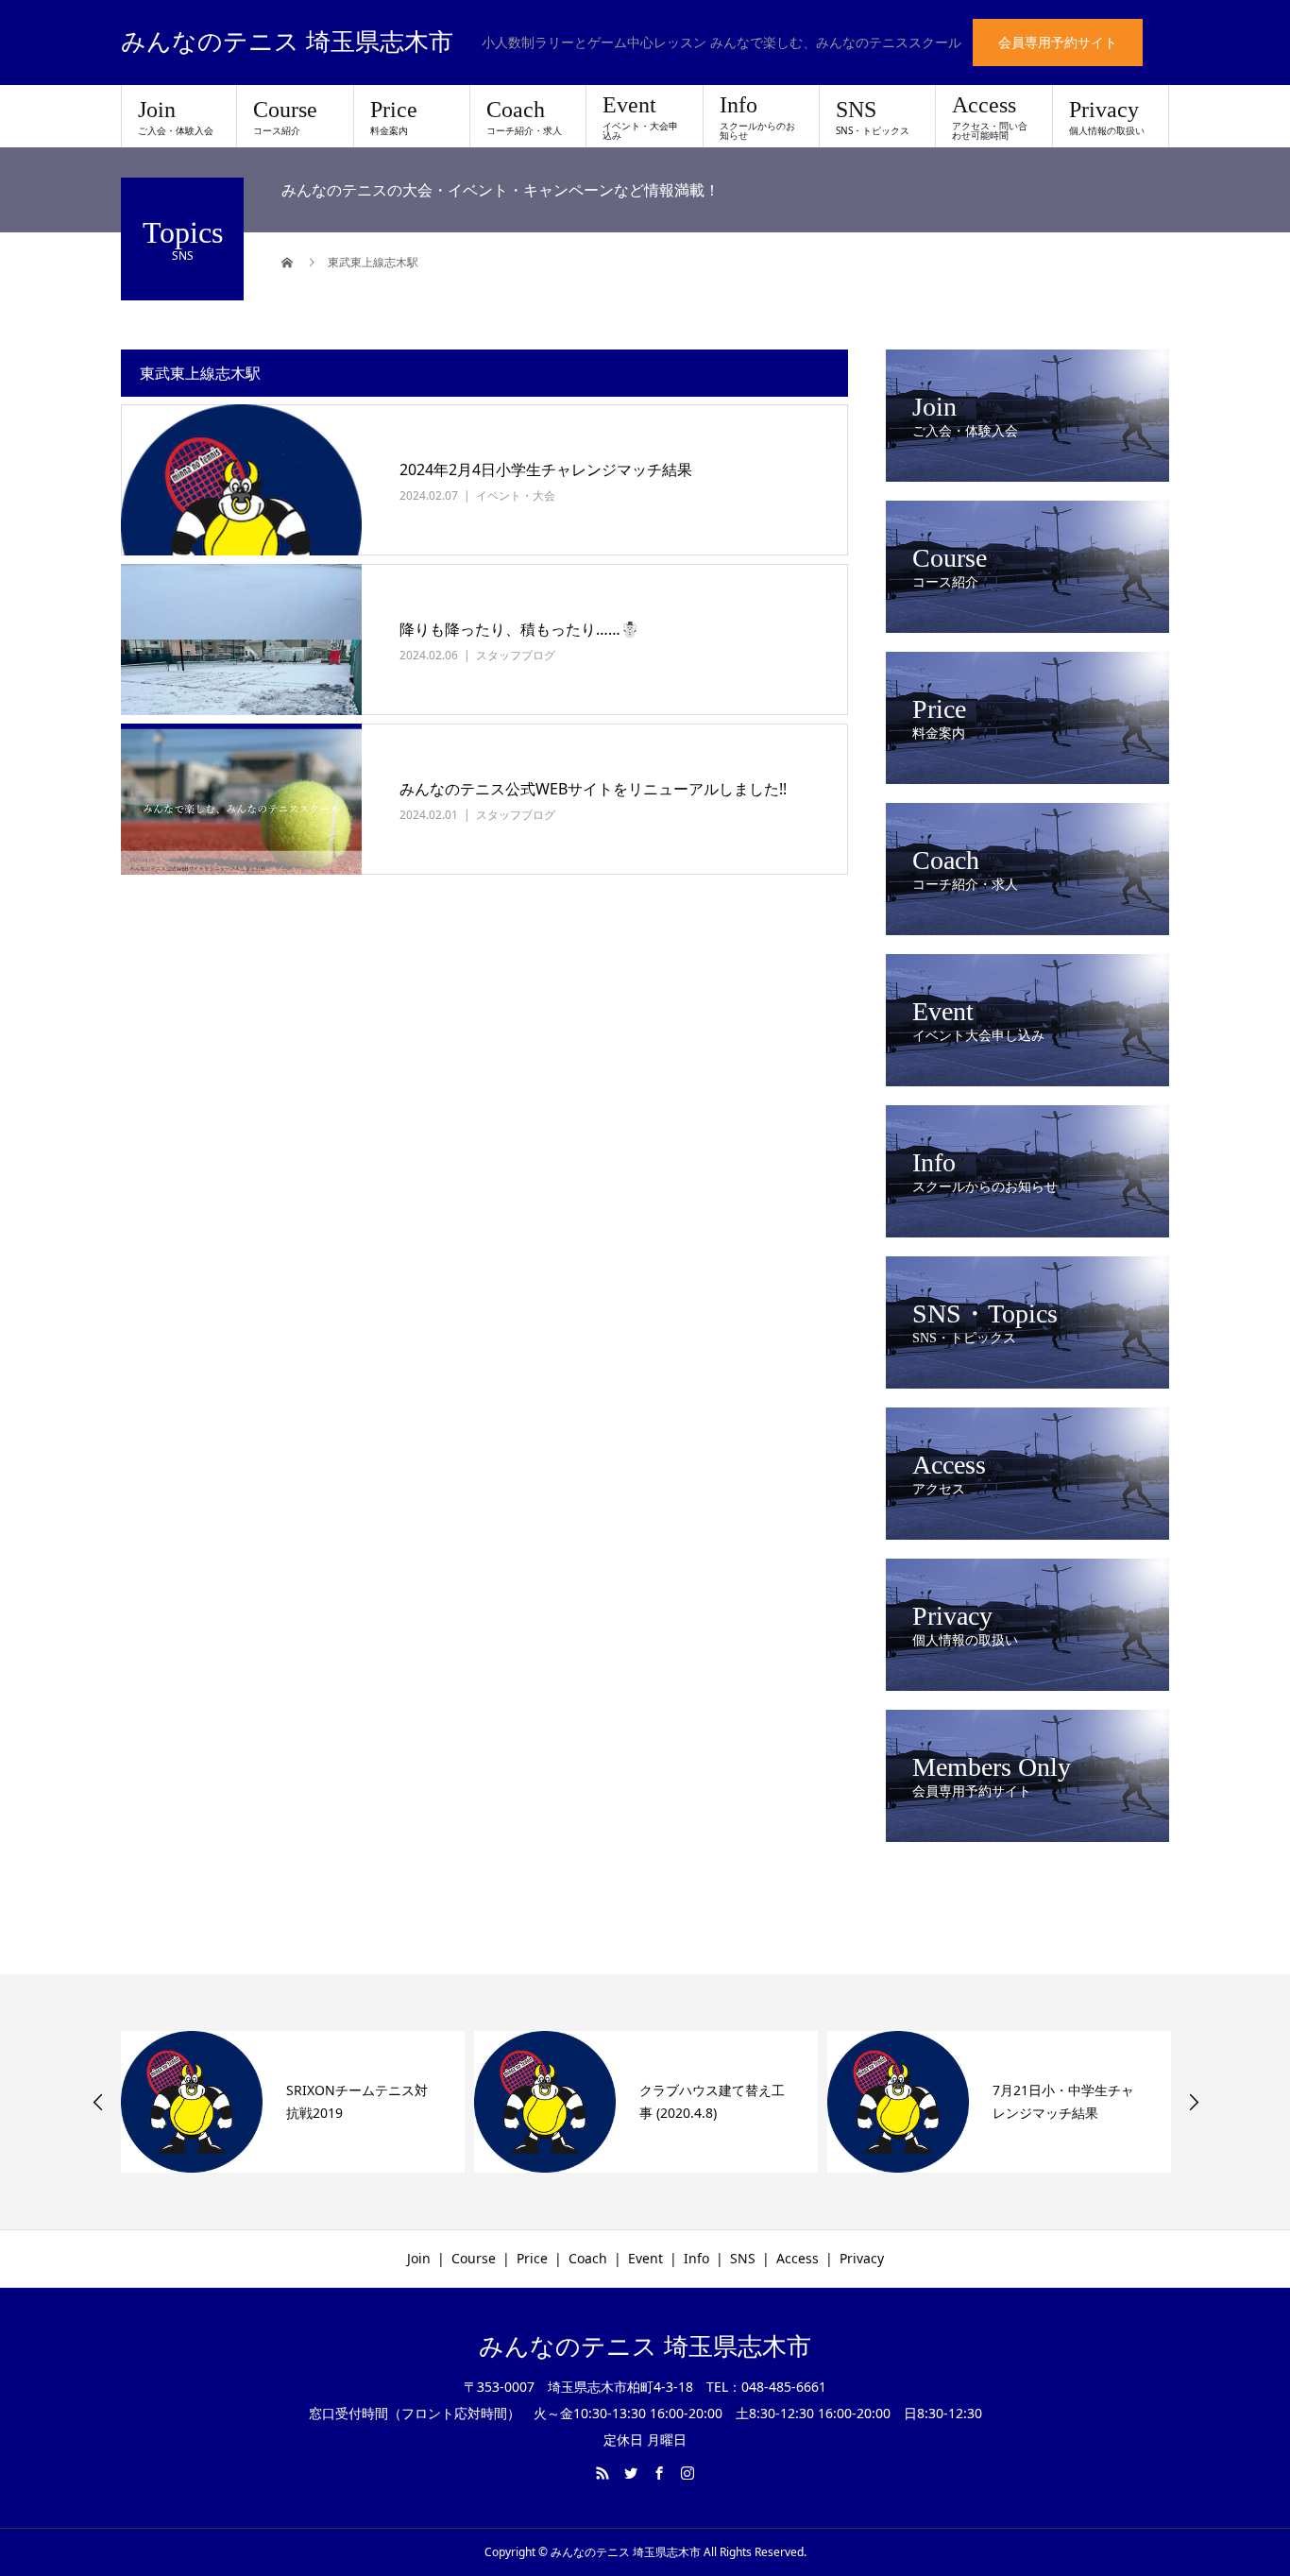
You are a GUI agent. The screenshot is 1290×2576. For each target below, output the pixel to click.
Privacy (1107, 117)
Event (640, 117)
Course (285, 117)
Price (394, 117)
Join (176, 117)
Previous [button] (98, 2102)
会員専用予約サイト (1058, 42)
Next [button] (1194, 2102)
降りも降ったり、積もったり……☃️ (519, 629)
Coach (524, 117)
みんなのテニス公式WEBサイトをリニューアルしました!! (593, 789)
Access (990, 117)
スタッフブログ (516, 655)
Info (757, 117)
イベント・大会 (516, 495)
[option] (293, 2102)
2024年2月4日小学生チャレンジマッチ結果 (546, 469)
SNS (873, 117)
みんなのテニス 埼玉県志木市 (287, 43)
